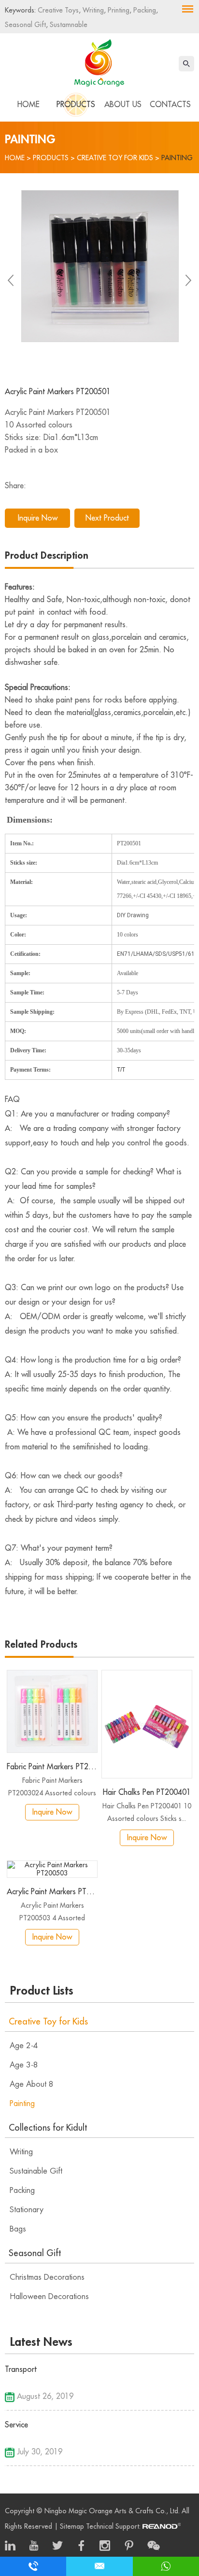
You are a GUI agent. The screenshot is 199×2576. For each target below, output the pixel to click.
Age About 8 (32, 2084)
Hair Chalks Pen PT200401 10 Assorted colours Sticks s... (147, 1812)
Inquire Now (38, 518)
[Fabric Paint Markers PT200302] (52, 1712)
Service (16, 2425)
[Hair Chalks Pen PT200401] (147, 1724)
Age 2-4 (24, 2046)
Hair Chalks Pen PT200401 (147, 1792)
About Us (123, 105)
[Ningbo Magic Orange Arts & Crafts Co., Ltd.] (99, 61)
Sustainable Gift (36, 2171)
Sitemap (72, 2526)
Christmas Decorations (47, 2277)
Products (76, 105)
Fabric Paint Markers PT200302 (52, 1767)
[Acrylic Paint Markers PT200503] (52, 1869)
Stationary (27, 2210)
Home (28, 105)
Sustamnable (68, 25)
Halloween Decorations (49, 2297)
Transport (21, 2369)
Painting (177, 158)
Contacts (170, 105)
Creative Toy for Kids (115, 158)
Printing (118, 10)
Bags (18, 2229)
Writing (92, 10)
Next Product (107, 518)
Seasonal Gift (25, 25)
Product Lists (42, 1991)
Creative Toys (58, 10)
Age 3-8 (24, 2065)
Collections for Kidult (48, 2128)
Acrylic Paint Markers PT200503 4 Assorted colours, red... (52, 1913)
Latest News (41, 2342)
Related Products (41, 1645)
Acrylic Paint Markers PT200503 (52, 1892)
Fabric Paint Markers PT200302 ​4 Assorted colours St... (52, 1788)
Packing (144, 10)
